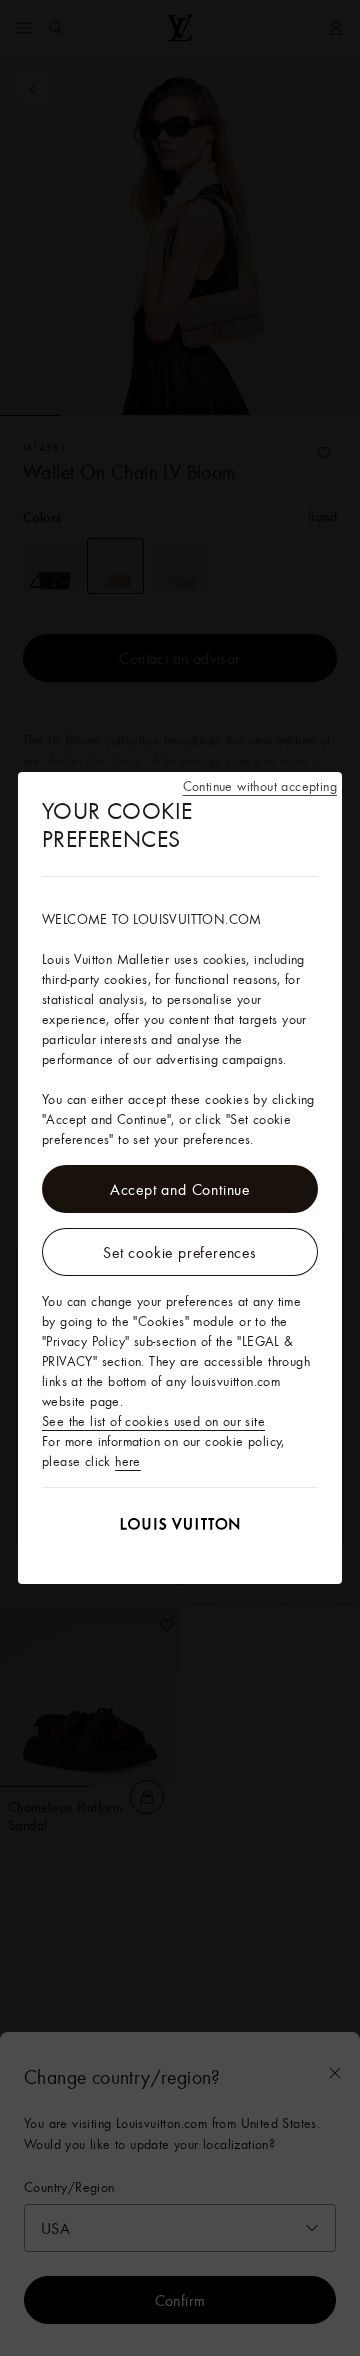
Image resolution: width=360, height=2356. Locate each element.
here (128, 1461)
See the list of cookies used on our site (153, 1421)
